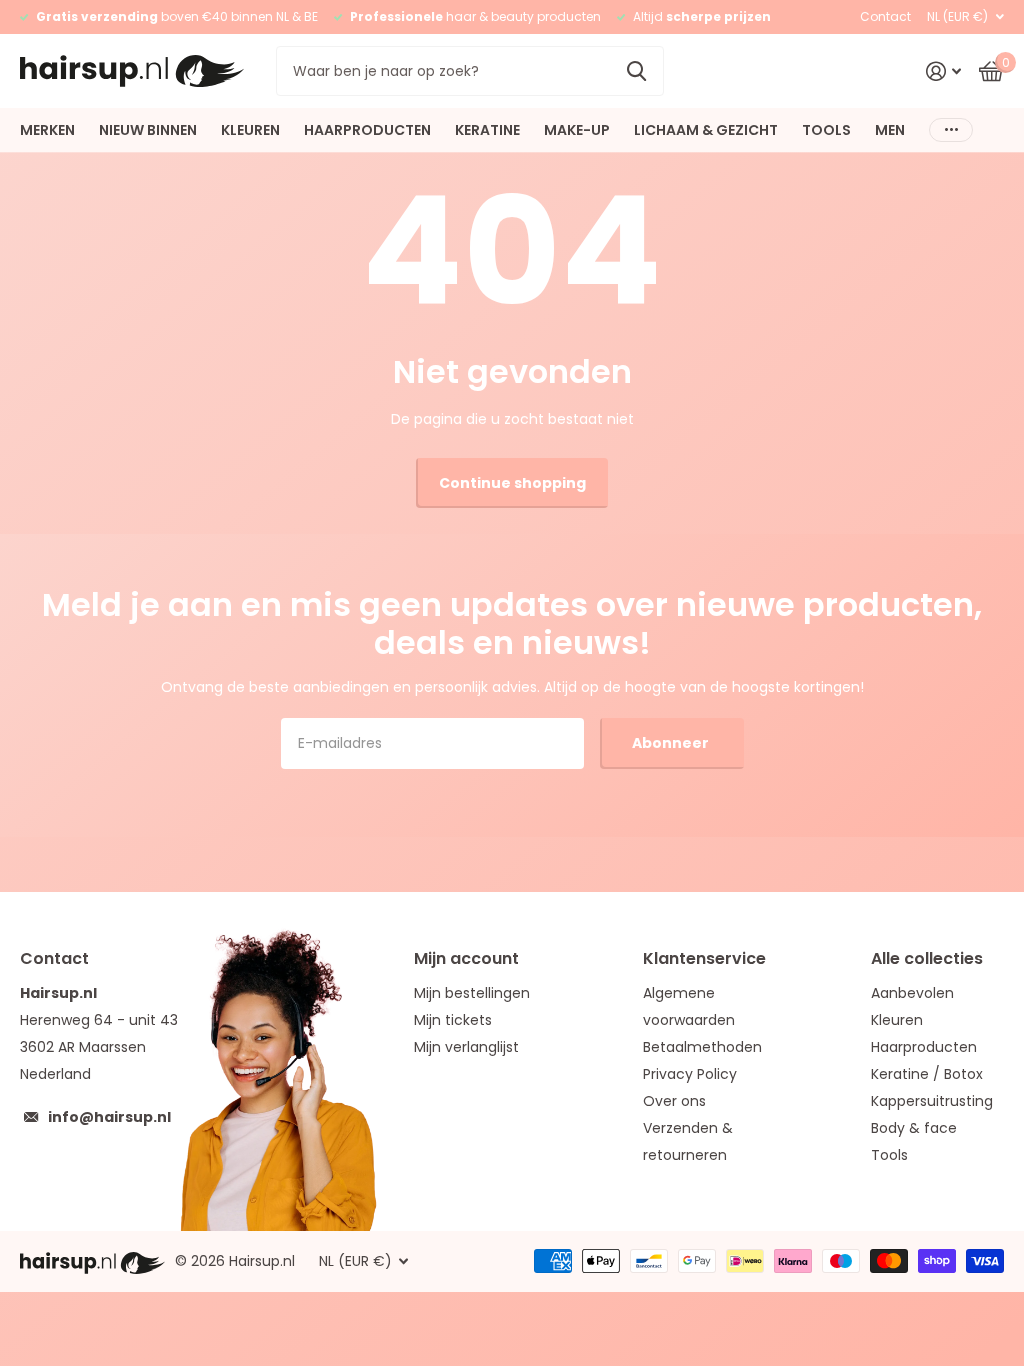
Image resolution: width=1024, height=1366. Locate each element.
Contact (885, 16)
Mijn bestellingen (472, 993)
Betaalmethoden (702, 1047)
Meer (951, 130)
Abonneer (672, 743)
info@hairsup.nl (109, 1117)
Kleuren (897, 1020)
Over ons (674, 1101)
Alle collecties (927, 958)
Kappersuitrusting (932, 1101)
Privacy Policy (690, 1074)
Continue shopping (512, 483)
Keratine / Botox (927, 1074)
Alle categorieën (47, 130)
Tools (889, 1155)
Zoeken (636, 71)
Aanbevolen (912, 993)
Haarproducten (924, 1047)
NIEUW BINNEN (148, 130)
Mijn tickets (453, 1020)
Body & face (914, 1128)
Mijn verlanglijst (466, 1047)
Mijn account (466, 958)
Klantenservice (704, 958)
